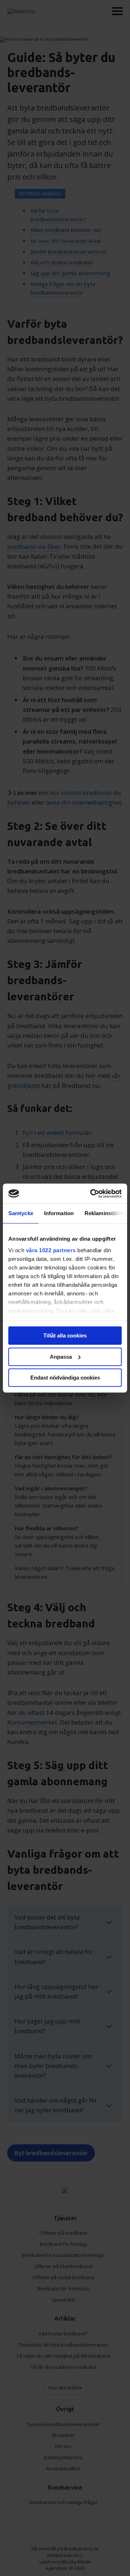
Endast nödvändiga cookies (65, 1378)
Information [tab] (59, 1213)
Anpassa (61, 1357)
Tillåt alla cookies (65, 1335)
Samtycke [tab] (21, 1213)
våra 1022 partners (51, 1250)
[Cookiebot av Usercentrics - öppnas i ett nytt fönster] (92, 1194)
